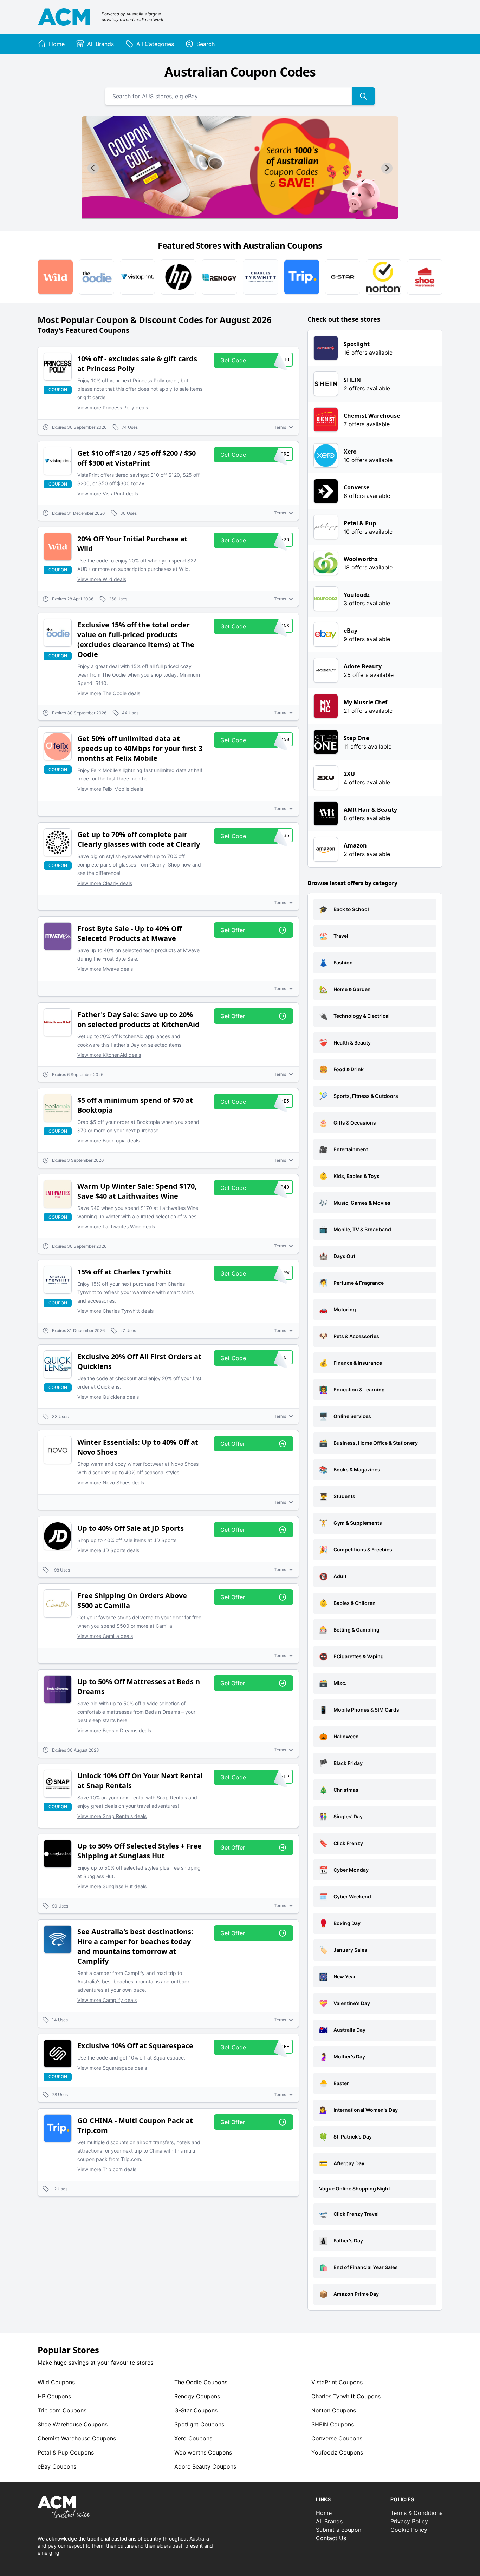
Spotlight (199, 2424)
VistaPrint (337, 2382)
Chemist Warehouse (77, 2438)
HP (54, 2396)
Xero (193, 2438)
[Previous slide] (93, 168)
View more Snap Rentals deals (112, 1816)
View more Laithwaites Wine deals (116, 1227)
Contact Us (331, 2538)
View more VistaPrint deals (108, 493)
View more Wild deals (102, 579)
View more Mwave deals (105, 969)
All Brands (329, 2521)
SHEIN (333, 2424)
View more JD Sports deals (108, 1550)
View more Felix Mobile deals (110, 789)
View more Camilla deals (105, 1636)
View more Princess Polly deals (113, 407)
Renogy (197, 2396)
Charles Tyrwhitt (346, 2396)
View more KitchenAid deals (109, 1055)
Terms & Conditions (416, 2513)
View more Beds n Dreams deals (114, 1730)
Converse (337, 2438)
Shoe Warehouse (73, 2424)
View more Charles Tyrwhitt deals (115, 1311)
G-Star (196, 2410)
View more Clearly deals (105, 883)
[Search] (363, 96)
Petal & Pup (66, 2452)
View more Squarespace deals (112, 2068)
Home (324, 2513)
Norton (334, 2410)
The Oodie (201, 2382)
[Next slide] (387, 168)
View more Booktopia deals (108, 1141)
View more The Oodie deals (109, 693)
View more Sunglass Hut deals (112, 1886)
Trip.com (62, 2410)
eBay (57, 2466)
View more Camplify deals (107, 2000)
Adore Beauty (205, 2466)
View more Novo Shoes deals (111, 1483)
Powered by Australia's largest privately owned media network (132, 17)
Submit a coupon (339, 2530)
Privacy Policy (409, 2521)
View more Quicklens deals (108, 1397)
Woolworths (203, 2452)
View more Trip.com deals (107, 2169)
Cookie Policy (409, 2530)
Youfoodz (337, 2452)
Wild (56, 2382)
